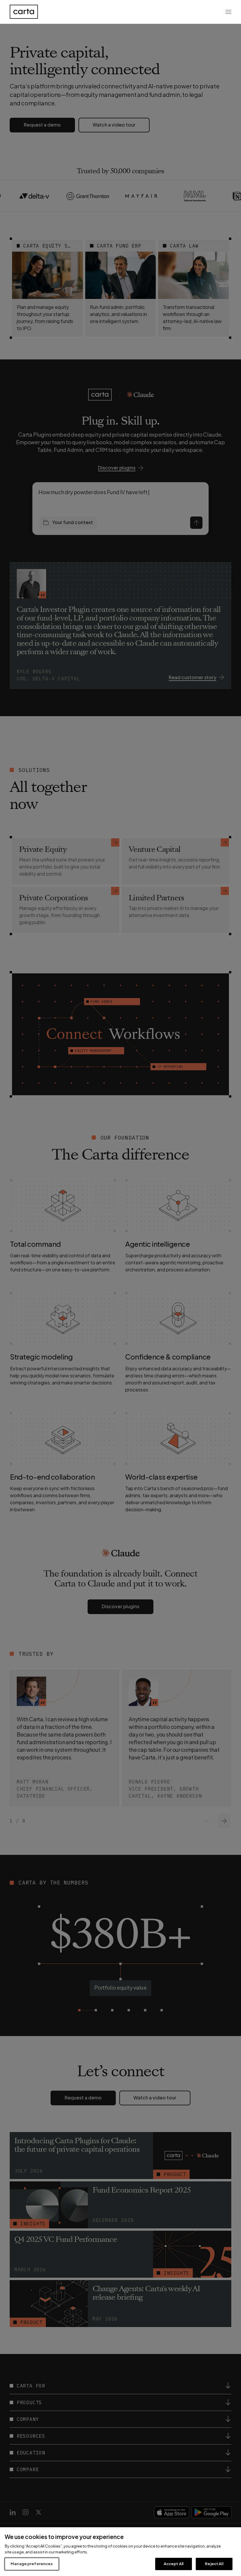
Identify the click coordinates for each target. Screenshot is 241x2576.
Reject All (214, 2564)
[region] (120, 2552)
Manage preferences (32, 2564)
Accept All (174, 2564)
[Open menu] (228, 12)
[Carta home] (24, 12)
